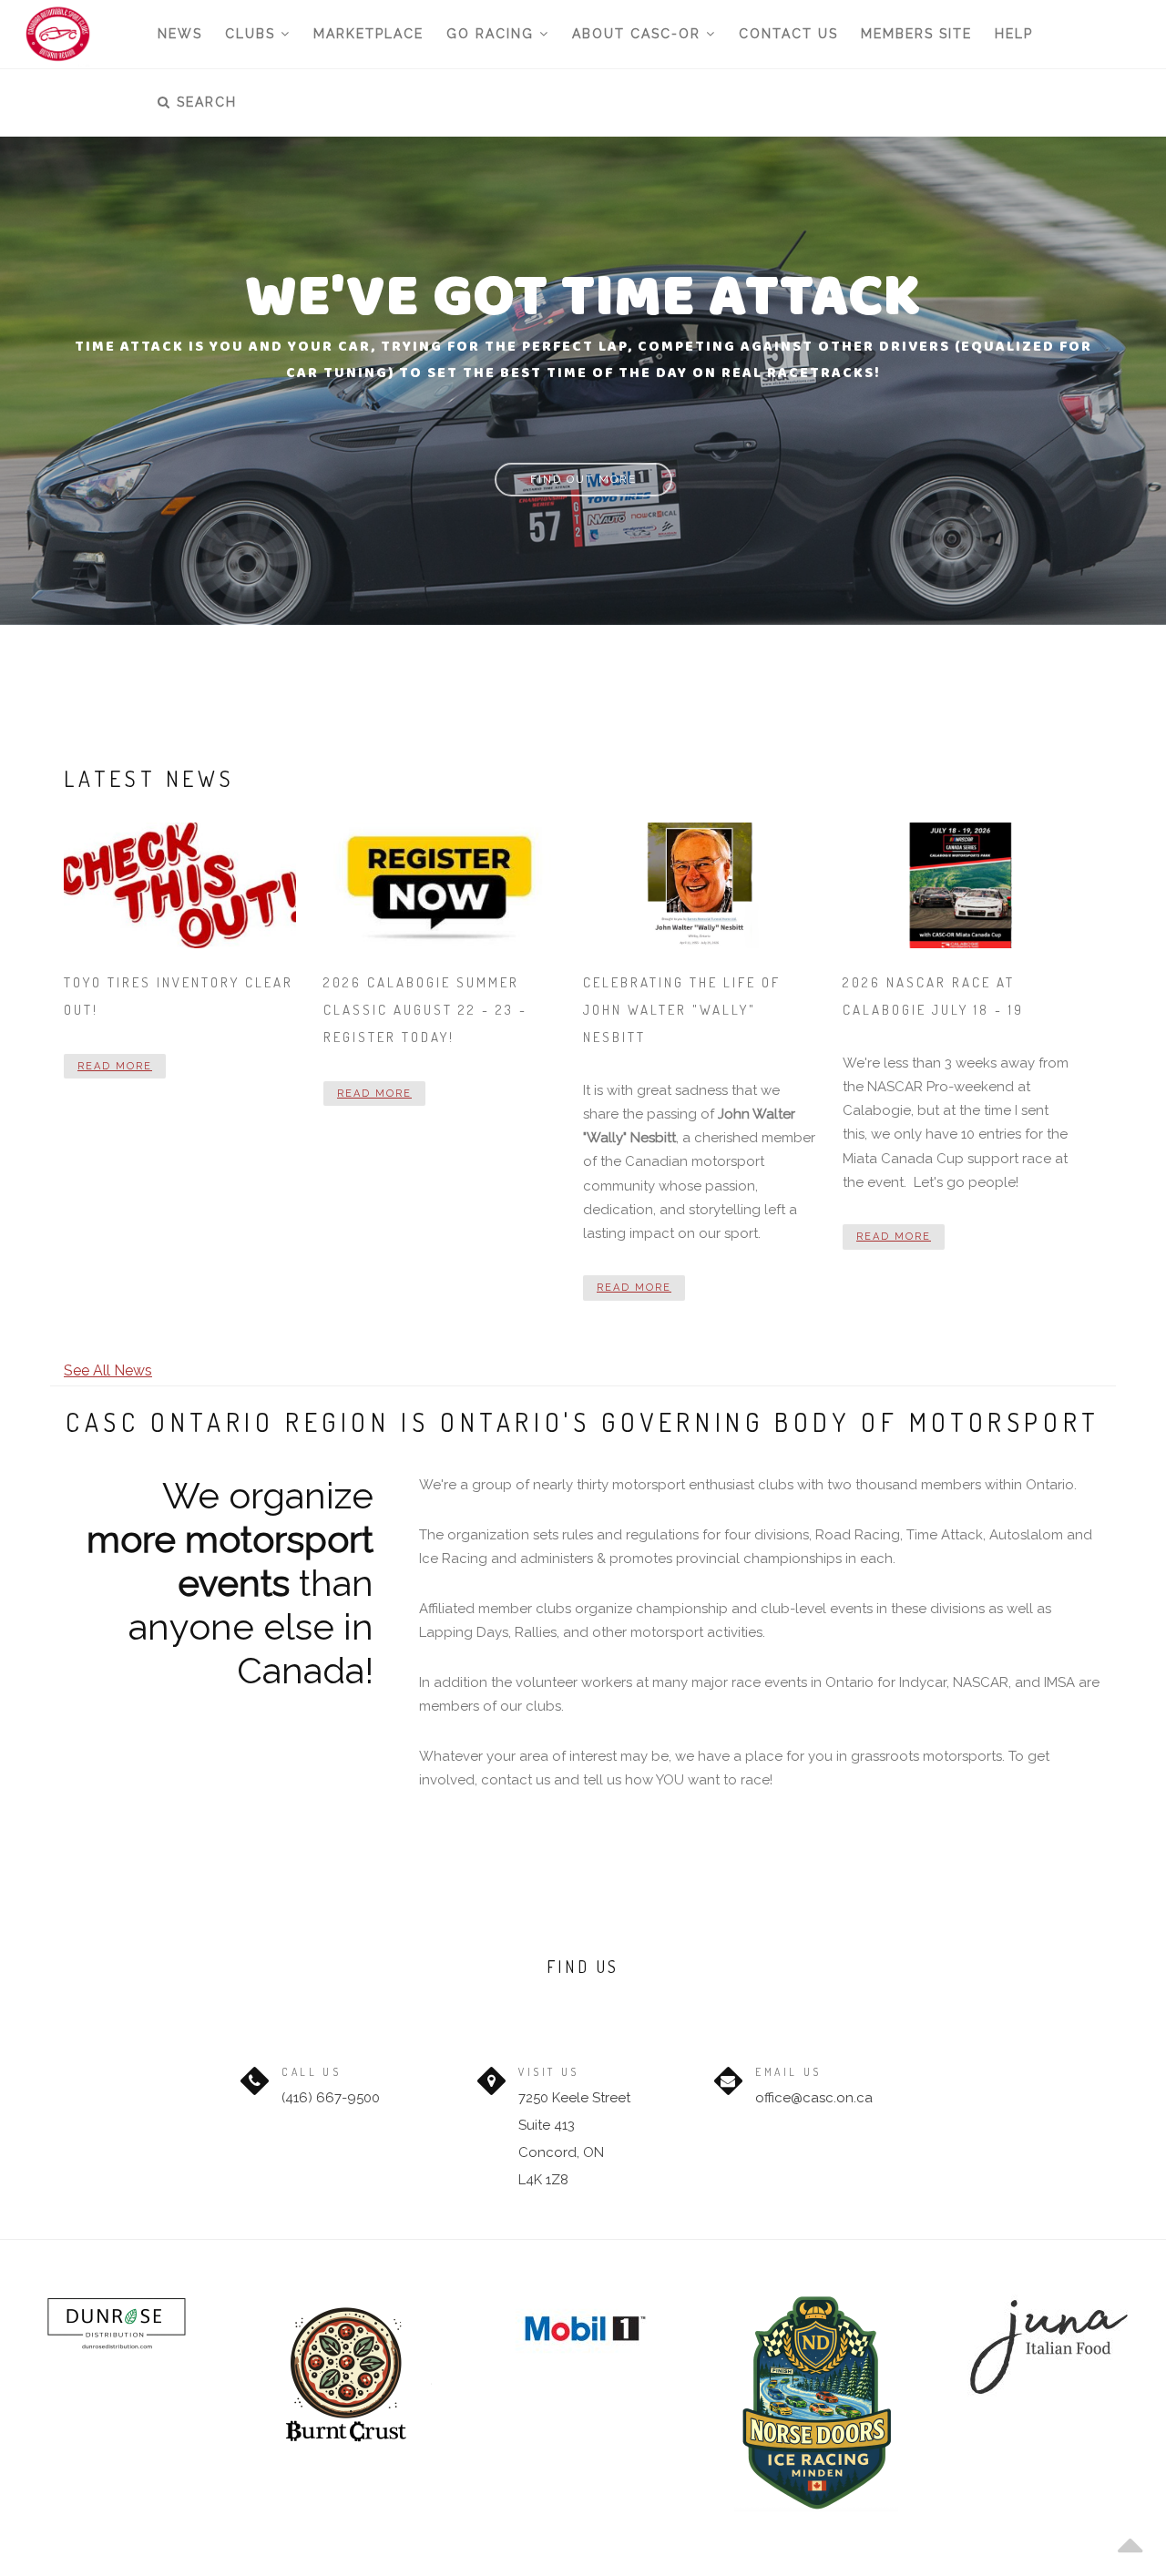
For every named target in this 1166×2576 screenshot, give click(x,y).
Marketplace (368, 34)
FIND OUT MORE (583, 479)
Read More (115, 1066)
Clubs (253, 34)
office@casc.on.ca (814, 2098)
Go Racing (493, 34)
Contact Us (788, 34)
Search (204, 102)
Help (1014, 34)
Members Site (916, 34)
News (180, 34)
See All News (108, 1370)
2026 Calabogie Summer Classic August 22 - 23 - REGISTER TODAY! (425, 1010)
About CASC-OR (639, 34)
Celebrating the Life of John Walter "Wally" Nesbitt (682, 1010)
